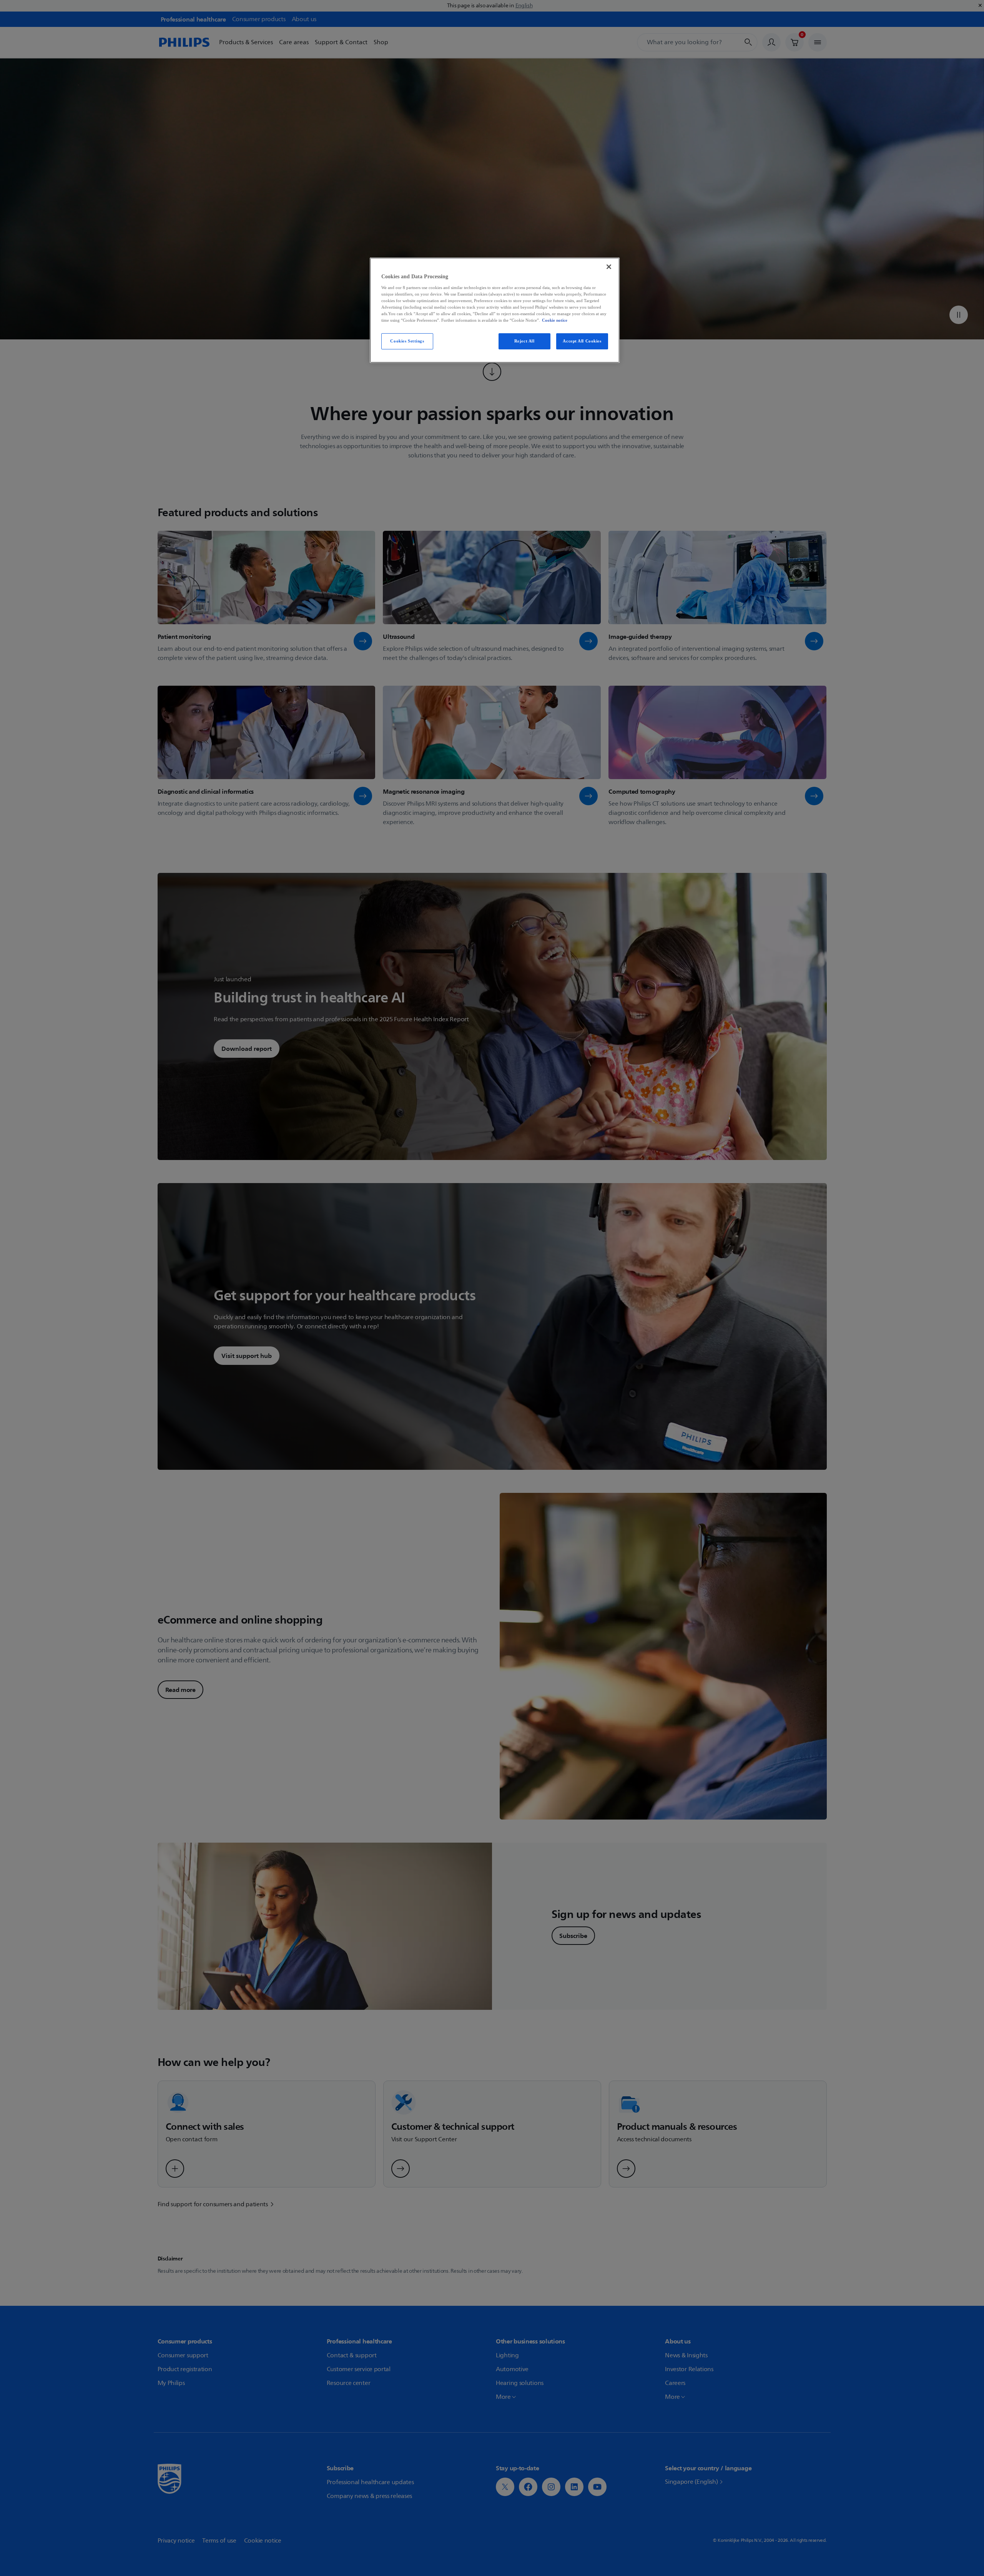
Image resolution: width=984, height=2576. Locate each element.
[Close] (609, 267)
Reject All (524, 341)
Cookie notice (555, 320)
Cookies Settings (407, 341)
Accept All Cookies (582, 341)
